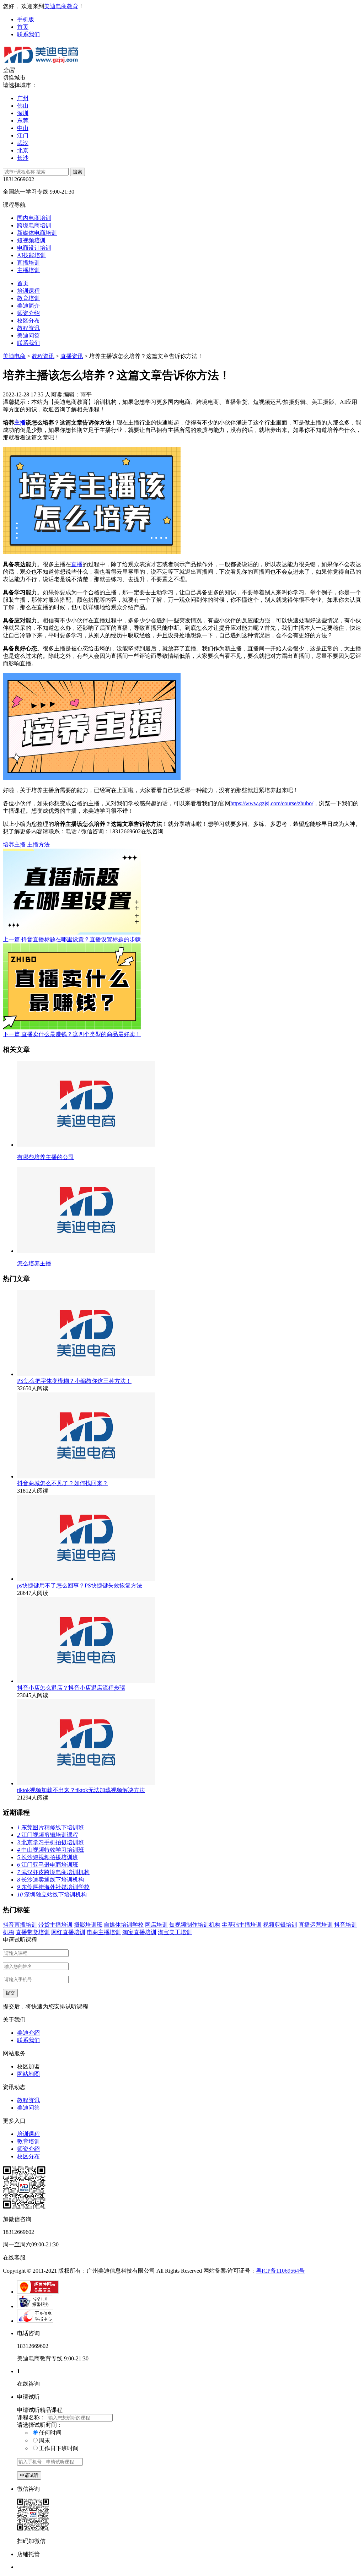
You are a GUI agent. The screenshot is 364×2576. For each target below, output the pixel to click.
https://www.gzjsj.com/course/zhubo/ (272, 803)
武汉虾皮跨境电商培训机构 (53, 1872)
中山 (23, 128)
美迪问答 (28, 335)
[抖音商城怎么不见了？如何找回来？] (86, 1476)
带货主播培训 (55, 1925)
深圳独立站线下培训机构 (52, 1895)
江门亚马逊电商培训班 (48, 1865)
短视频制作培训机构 (195, 1925)
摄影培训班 (88, 1925)
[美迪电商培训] (41, 63)
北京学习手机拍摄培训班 (50, 1842)
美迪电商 (14, 356)
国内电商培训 (34, 218)
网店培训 (156, 1925)
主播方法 (38, 845)
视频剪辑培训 (280, 1925)
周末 (44, 2440)
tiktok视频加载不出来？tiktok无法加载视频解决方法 (81, 1790)
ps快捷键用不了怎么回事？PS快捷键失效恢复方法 (80, 1585)
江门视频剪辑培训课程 (48, 1835)
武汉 (23, 143)
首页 (23, 27)
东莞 (23, 121)
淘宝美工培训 (175, 1932)
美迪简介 (28, 306)
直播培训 (28, 263)
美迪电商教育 (61, 6)
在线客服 (14, 2258)
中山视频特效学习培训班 (50, 1850)
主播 (20, 423)
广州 (23, 98)
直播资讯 (72, 356)
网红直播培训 (68, 1932)
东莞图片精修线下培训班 (50, 1827)
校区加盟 (28, 2066)
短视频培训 (31, 240)
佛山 (23, 106)
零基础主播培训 (242, 1925)
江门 (23, 136)
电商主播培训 (104, 1932)
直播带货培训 (33, 1932)
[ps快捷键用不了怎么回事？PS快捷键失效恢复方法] (86, 1579)
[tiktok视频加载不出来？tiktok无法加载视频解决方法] (86, 1783)
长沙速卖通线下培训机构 (50, 1880)
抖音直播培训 (20, 1925)
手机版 (26, 19)
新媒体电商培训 (37, 233)
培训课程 (28, 291)
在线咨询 (152, 831)
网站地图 (28, 2074)
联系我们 (28, 34)
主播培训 (28, 270)
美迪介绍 (28, 2033)
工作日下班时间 (59, 2448)
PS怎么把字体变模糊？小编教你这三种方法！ (74, 1381)
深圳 (23, 113)
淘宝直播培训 (139, 1932)
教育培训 (28, 298)
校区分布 (28, 321)
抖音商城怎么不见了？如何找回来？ (63, 1483)
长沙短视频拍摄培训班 (48, 1857)
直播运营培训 (316, 1925)
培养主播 (14, 845)
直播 (77, 564)
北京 (23, 150)
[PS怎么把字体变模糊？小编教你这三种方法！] (86, 1374)
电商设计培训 (34, 248)
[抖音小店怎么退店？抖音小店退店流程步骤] (86, 1681)
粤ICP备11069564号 (280, 2271)
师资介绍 (28, 313)
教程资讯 (28, 328)
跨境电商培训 (34, 225)
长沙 (23, 158)
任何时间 (50, 2433)
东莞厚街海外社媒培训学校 (53, 1887)
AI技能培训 (31, 255)
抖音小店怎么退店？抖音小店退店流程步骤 (71, 1688)
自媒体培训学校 (124, 1925)
